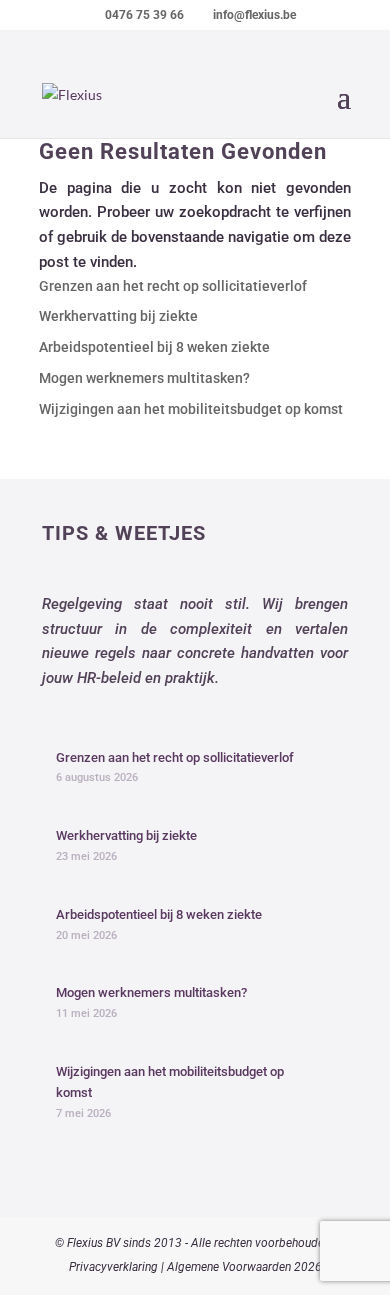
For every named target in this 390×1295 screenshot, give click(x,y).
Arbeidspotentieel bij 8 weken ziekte (154, 347)
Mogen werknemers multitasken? (144, 378)
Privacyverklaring (113, 1267)
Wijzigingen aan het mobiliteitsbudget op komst (191, 409)
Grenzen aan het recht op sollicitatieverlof (173, 286)
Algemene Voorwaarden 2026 (244, 1267)
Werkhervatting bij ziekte (118, 316)
